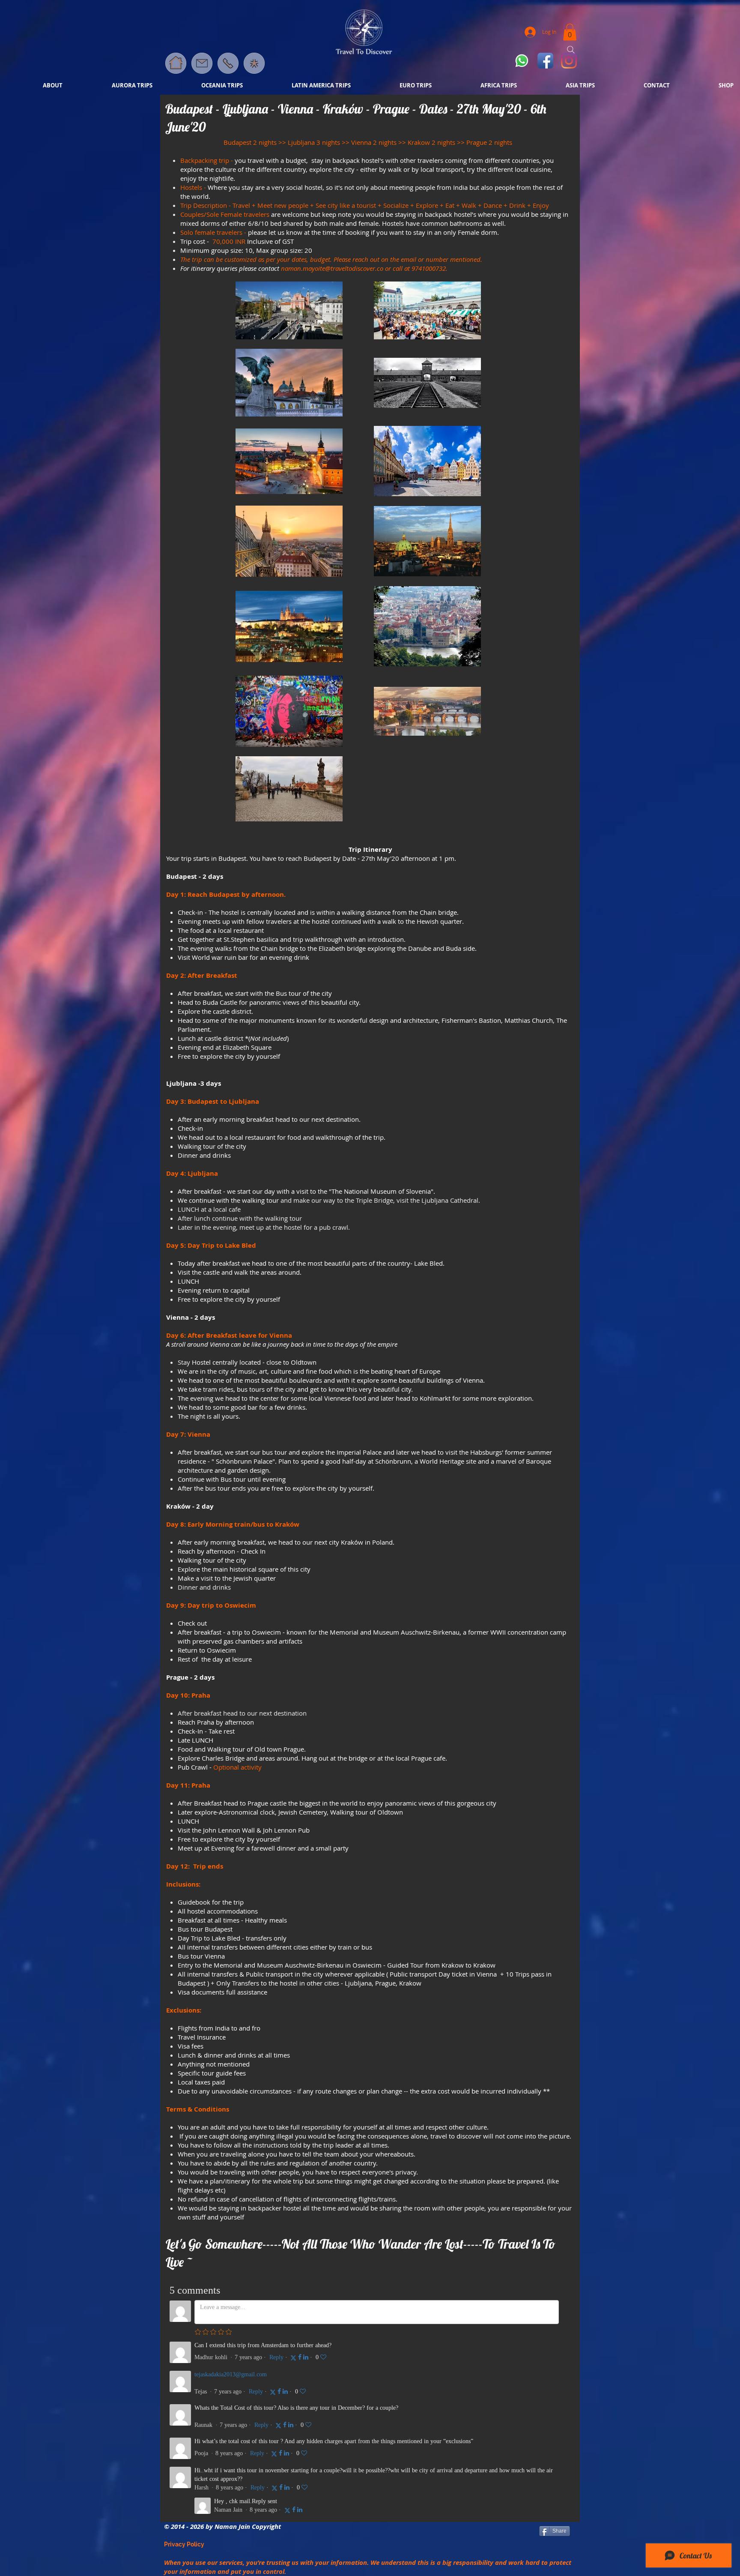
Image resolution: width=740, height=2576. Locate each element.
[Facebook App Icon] (545, 61)
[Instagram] (569, 61)
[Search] (571, 50)
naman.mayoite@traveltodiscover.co (332, 268)
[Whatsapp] (522, 61)
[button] (254, 63)
